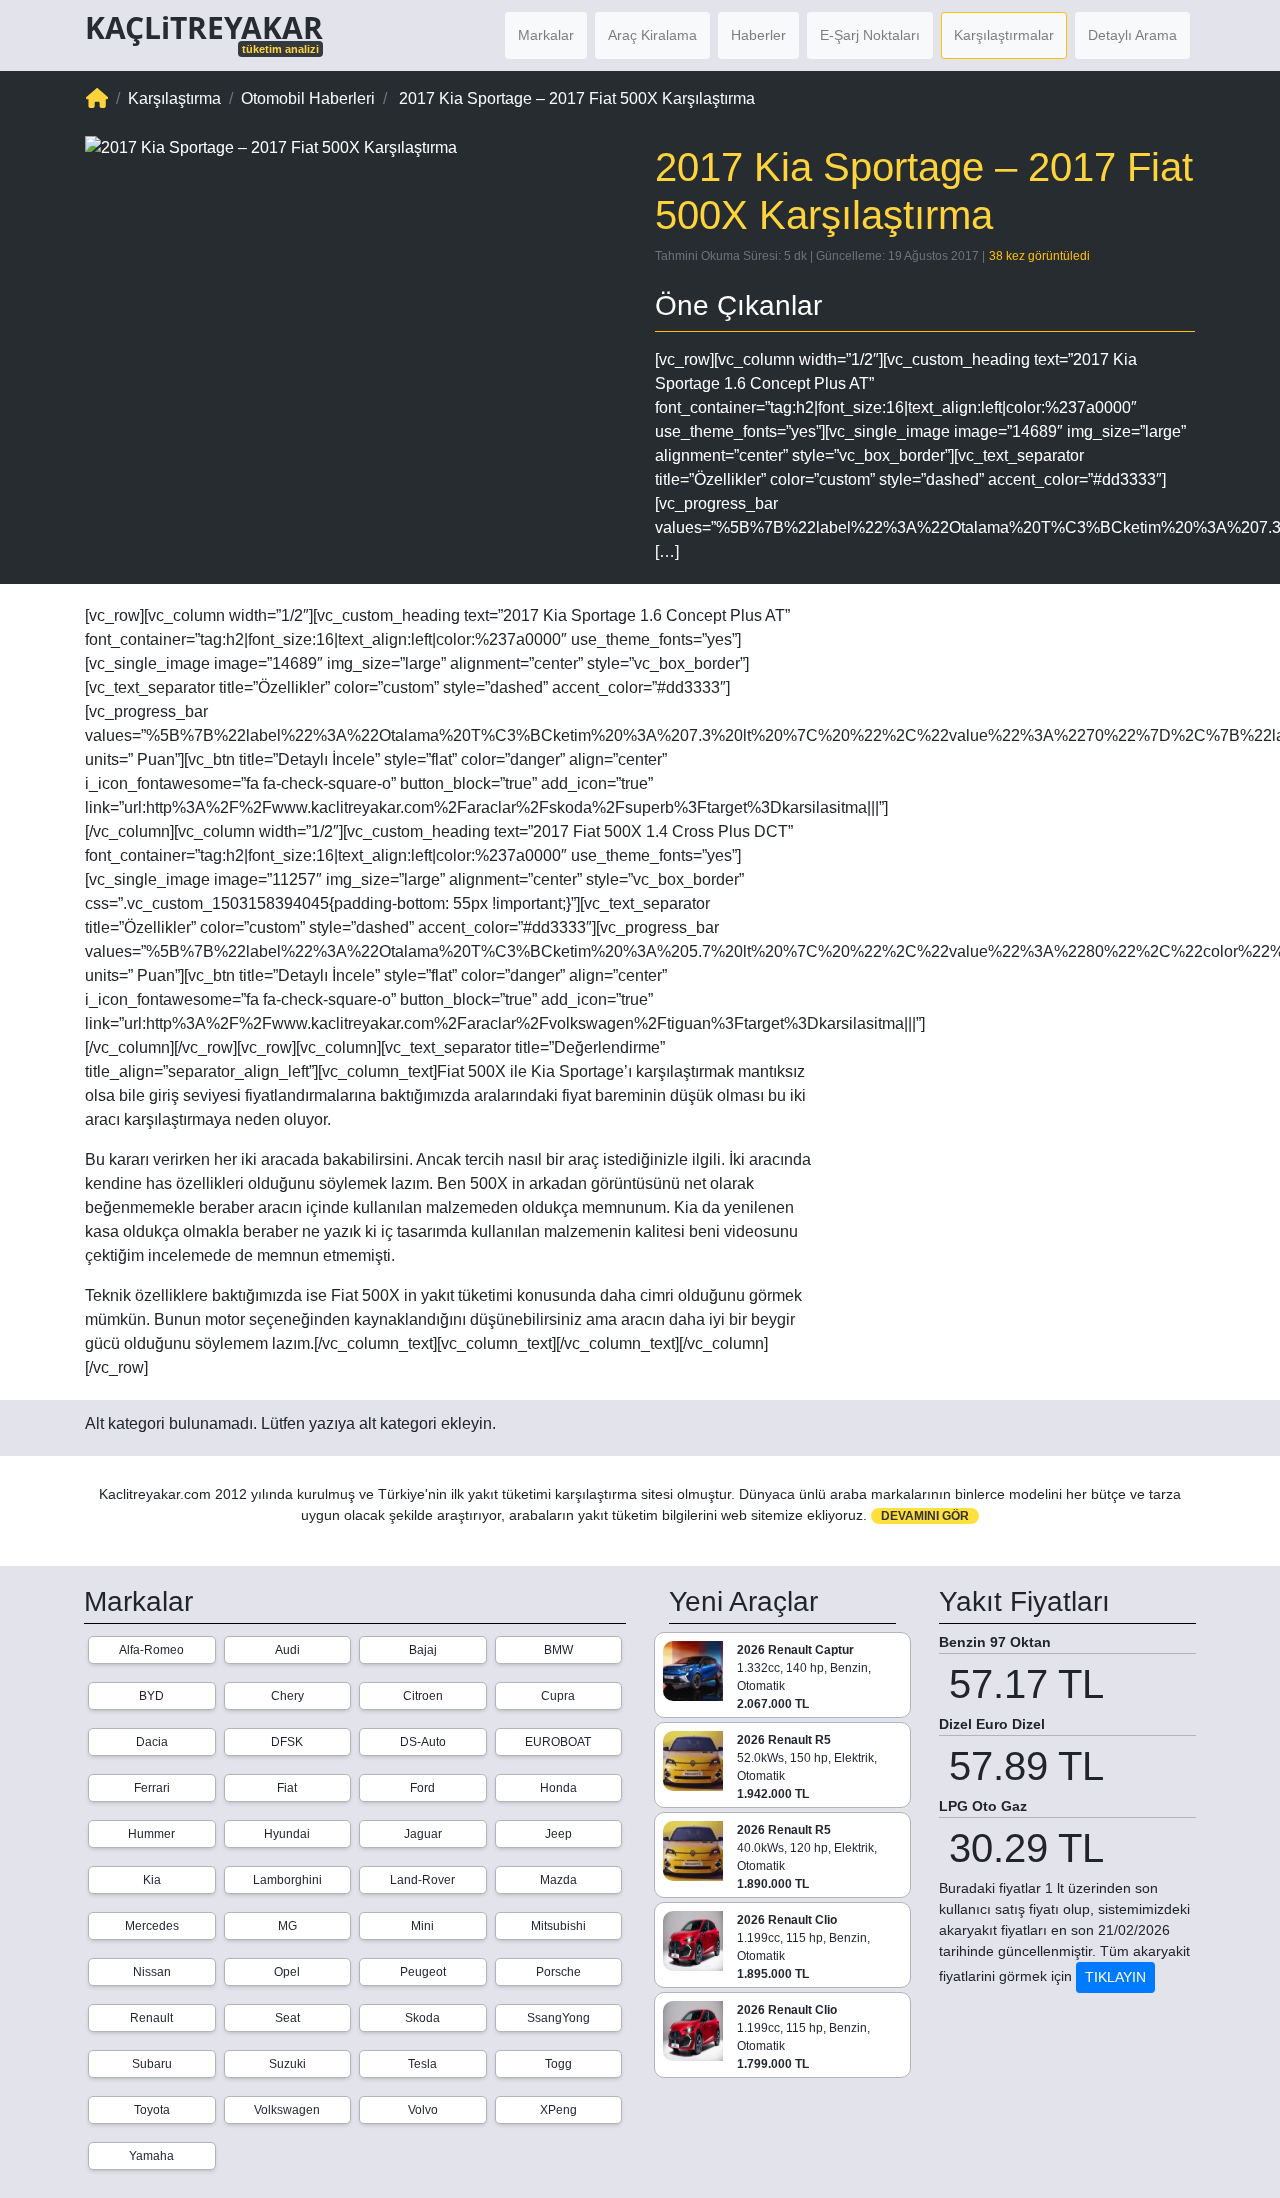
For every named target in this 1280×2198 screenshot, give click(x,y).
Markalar (546, 35)
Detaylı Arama (1132, 35)
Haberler (758, 35)
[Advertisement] (1020, 732)
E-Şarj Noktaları (870, 35)
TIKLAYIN (1115, 1977)
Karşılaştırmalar (1004, 35)
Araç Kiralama (652, 35)
